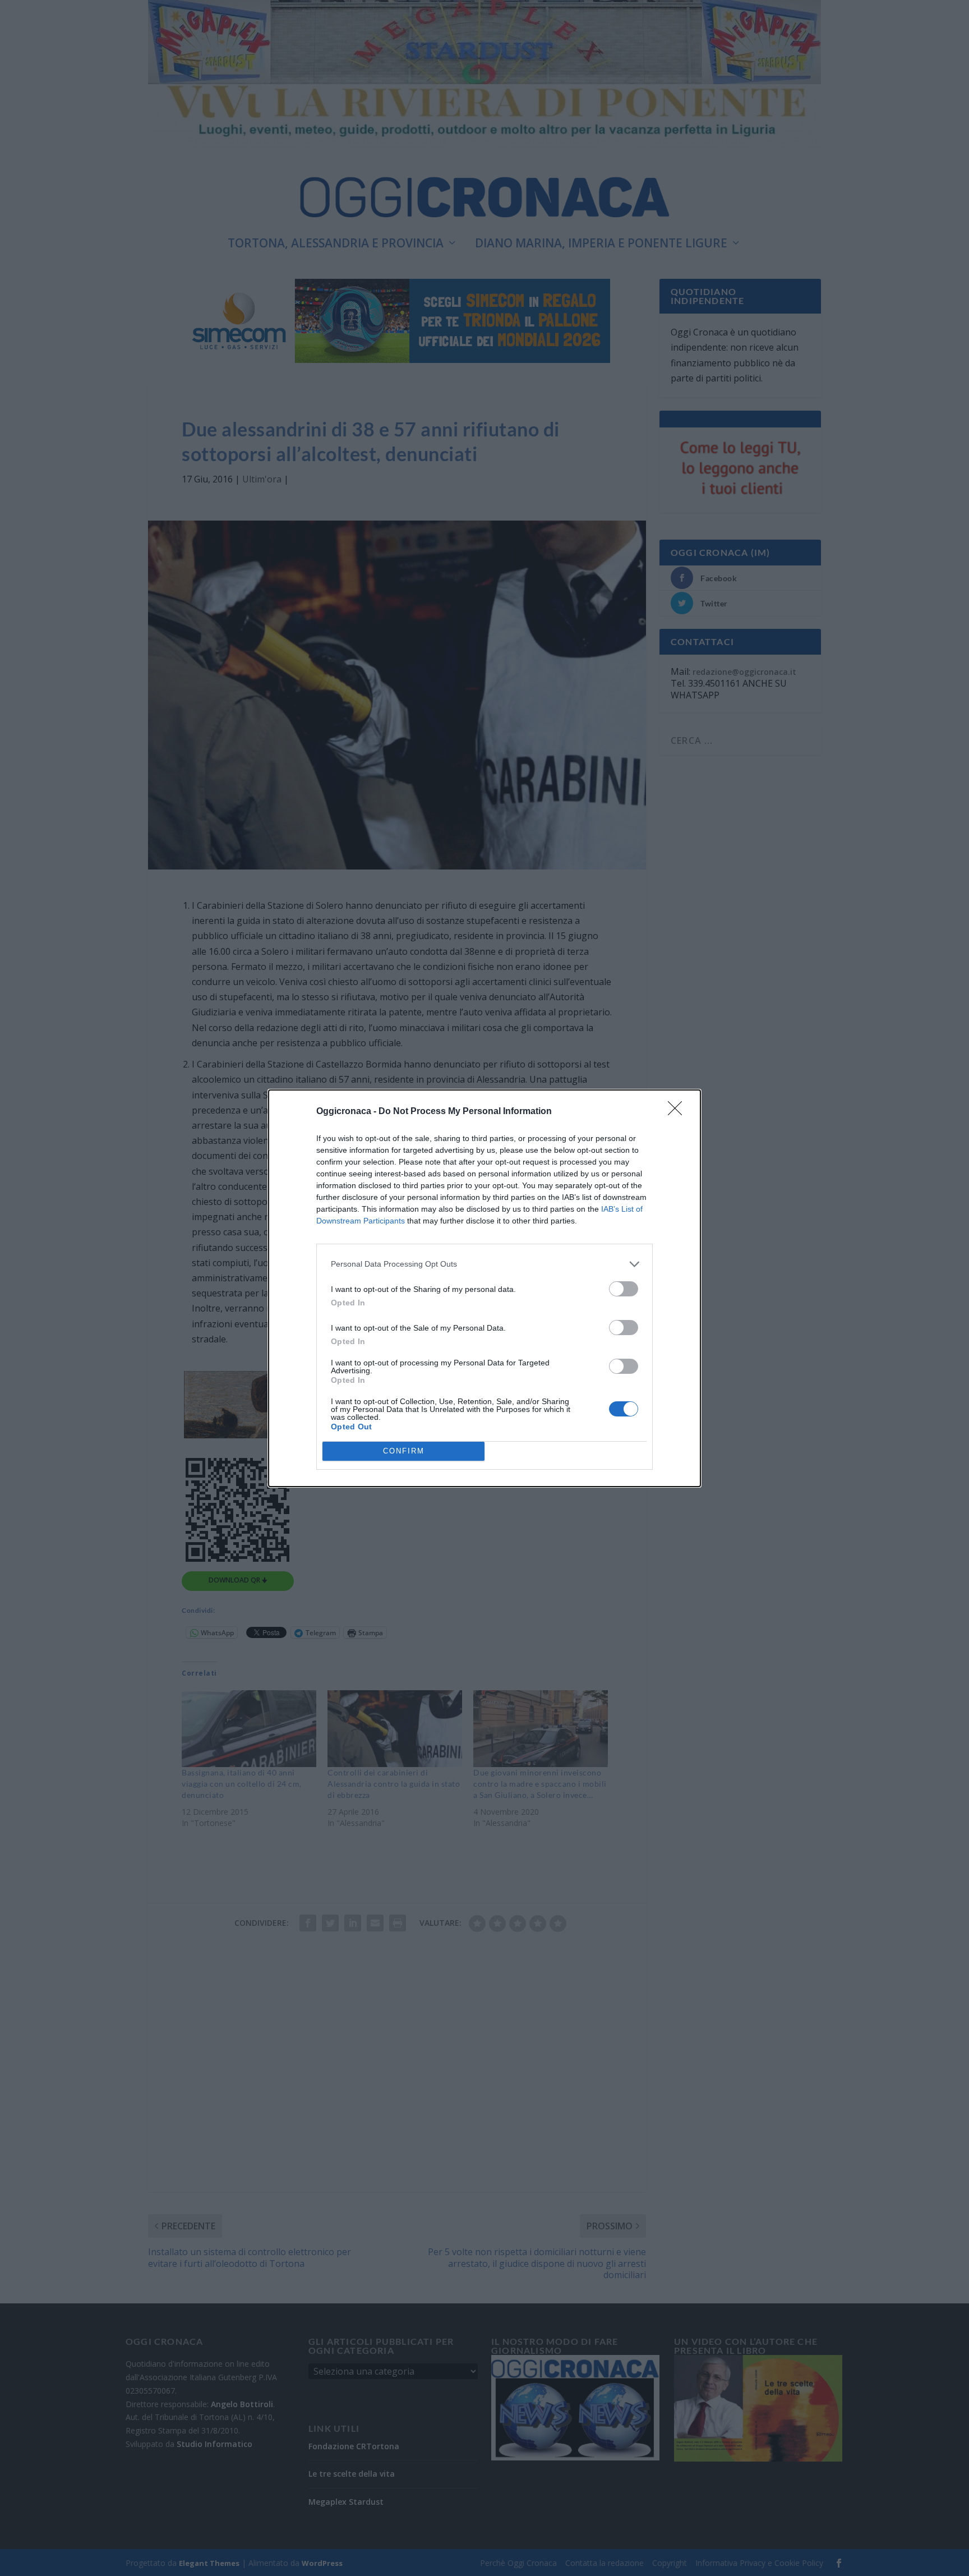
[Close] (679, 1112)
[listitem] (484, 1264)
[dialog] (484, 1288)
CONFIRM (404, 1451)
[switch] (624, 1289)
